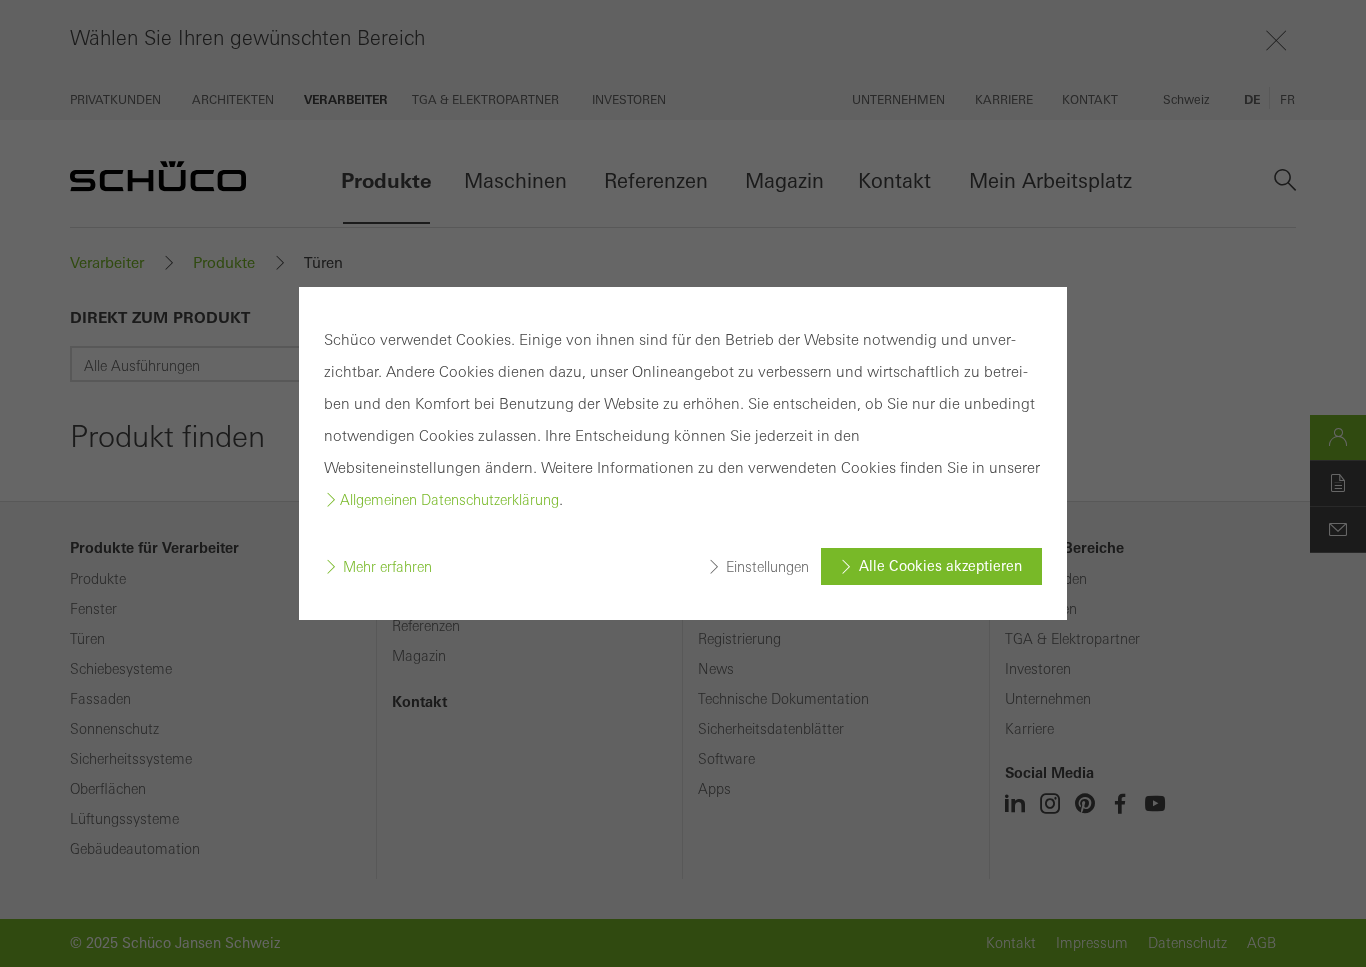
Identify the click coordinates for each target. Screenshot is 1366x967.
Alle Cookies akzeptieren (940, 566)
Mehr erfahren (387, 567)
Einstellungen (767, 567)
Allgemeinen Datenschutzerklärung (449, 500)
